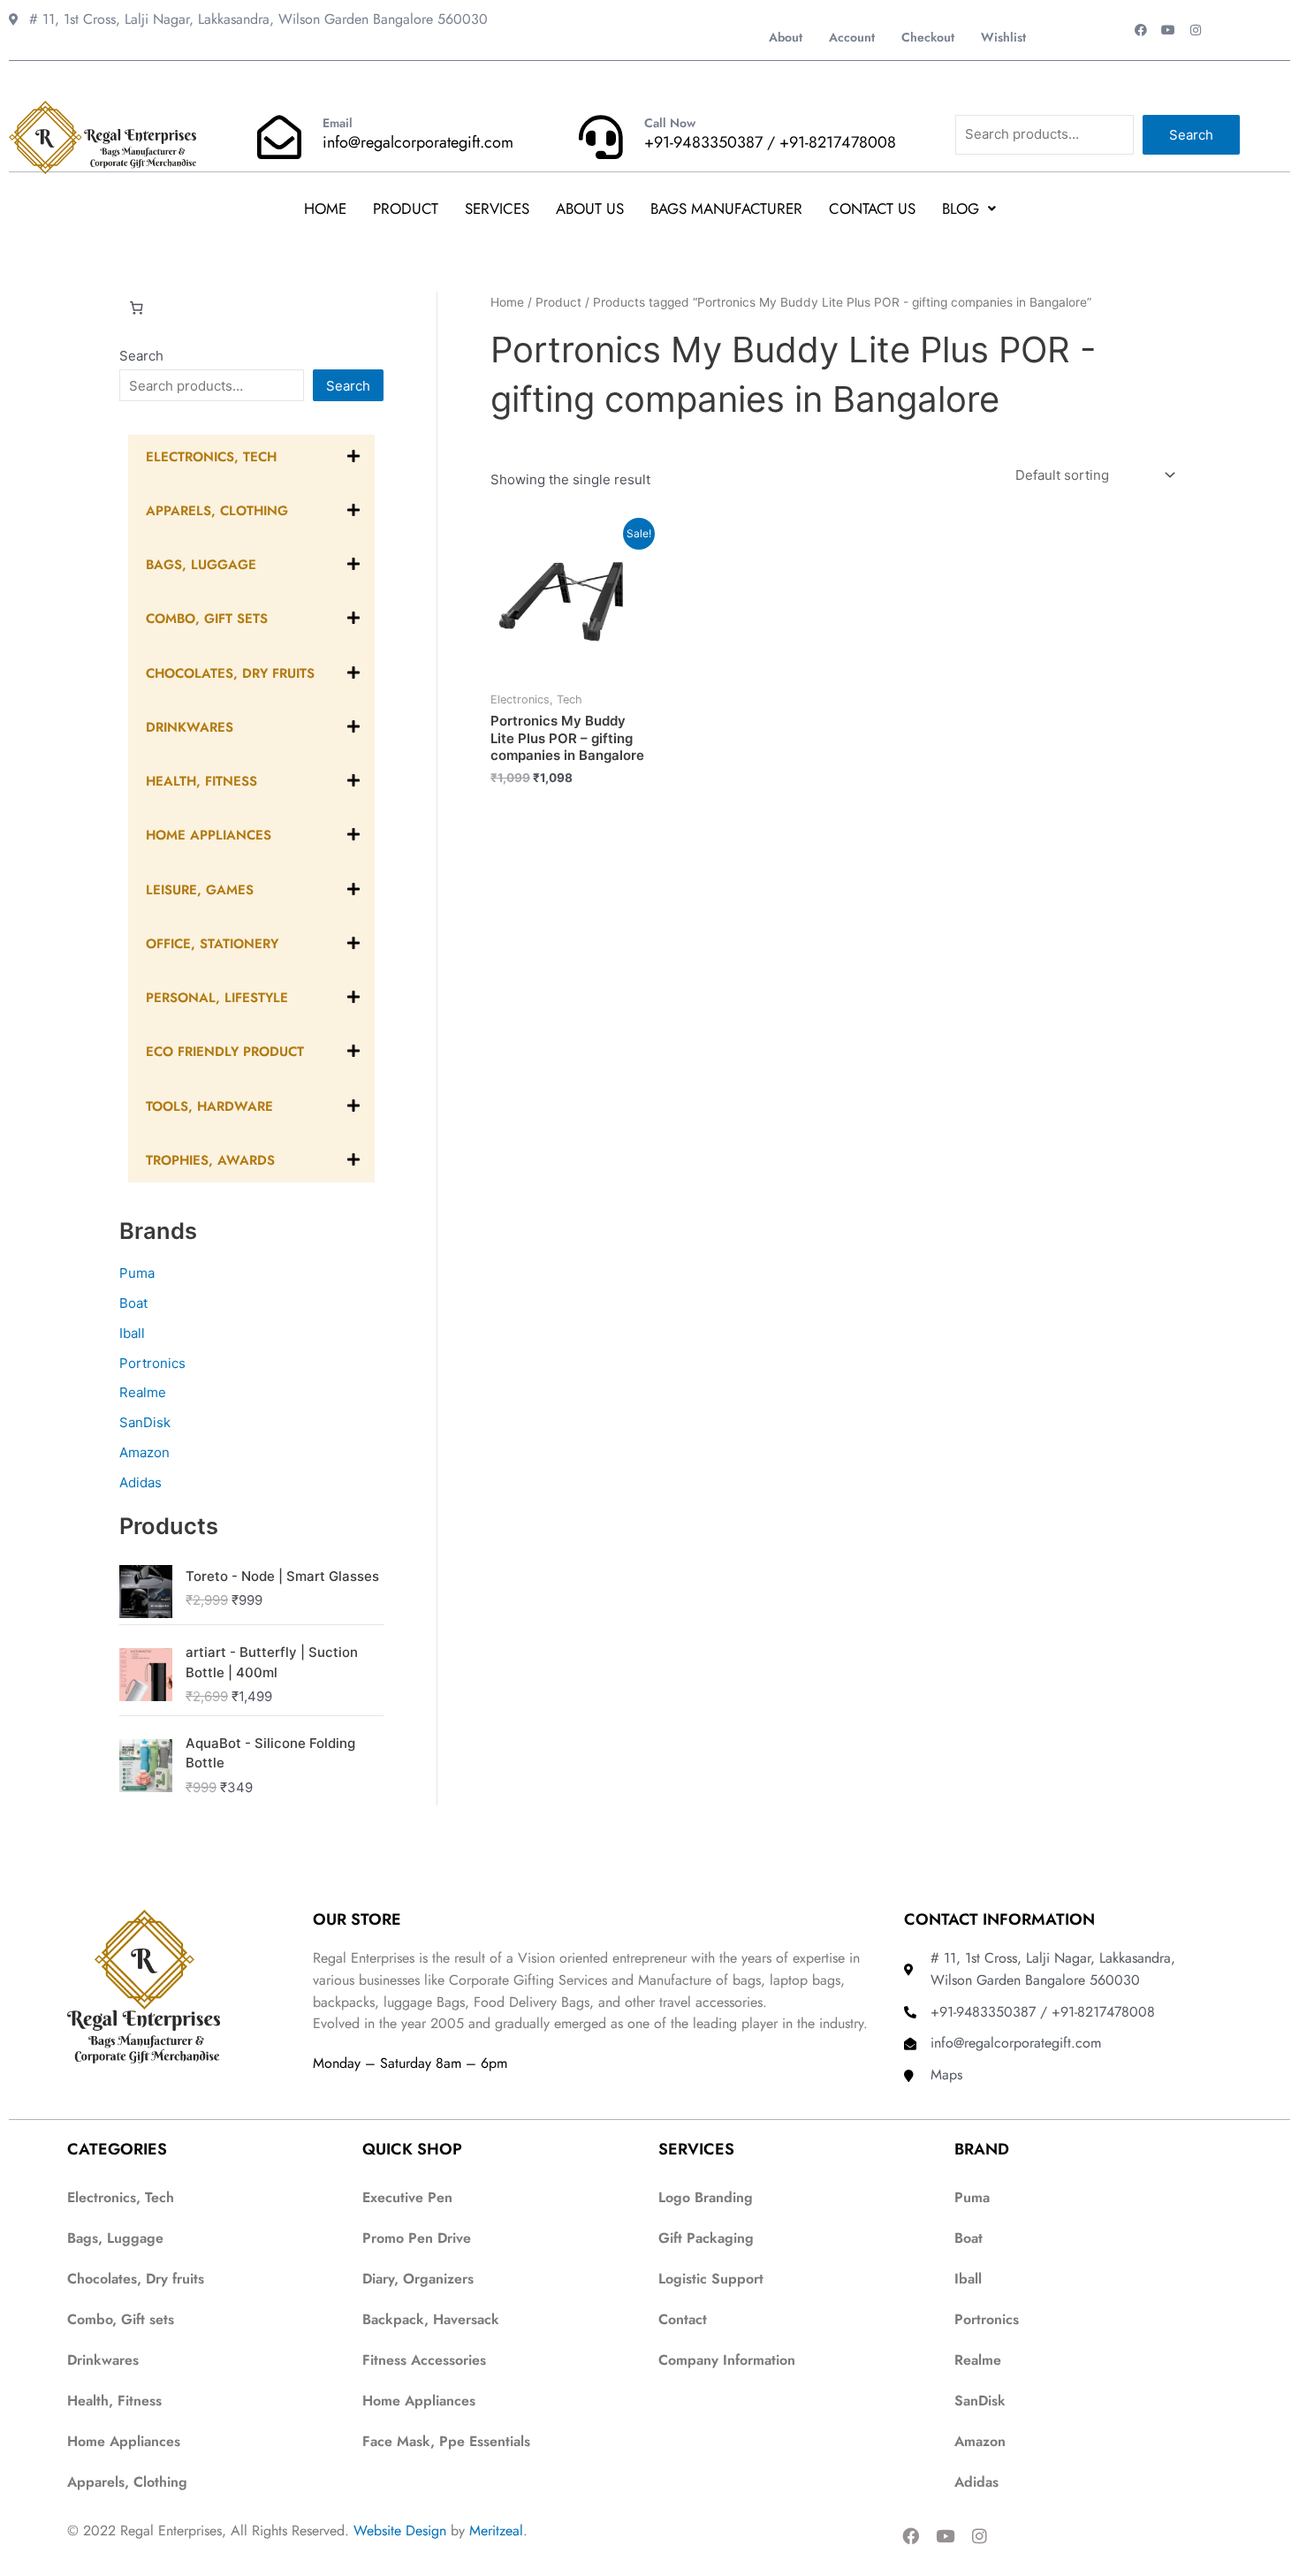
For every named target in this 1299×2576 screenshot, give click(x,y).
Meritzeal (496, 2530)
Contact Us (872, 209)
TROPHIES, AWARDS (210, 1160)
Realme (143, 1392)
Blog (961, 209)
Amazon (144, 1452)
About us (590, 209)
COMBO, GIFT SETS (207, 619)
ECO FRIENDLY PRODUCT (225, 1052)
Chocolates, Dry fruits (136, 2279)
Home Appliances (124, 2441)
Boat (133, 1303)
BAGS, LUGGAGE (201, 565)
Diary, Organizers (418, 2279)
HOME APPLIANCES (209, 835)
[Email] (279, 137)
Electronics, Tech (211, 457)
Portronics (152, 1363)
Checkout (928, 37)
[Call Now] (601, 137)
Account (852, 37)
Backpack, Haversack (431, 2319)
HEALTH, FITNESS (201, 781)
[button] (969, 209)
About (786, 37)
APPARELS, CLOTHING (217, 511)
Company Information (727, 2360)
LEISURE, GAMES (200, 890)
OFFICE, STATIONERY (212, 944)
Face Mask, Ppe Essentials (446, 2441)
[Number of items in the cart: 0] (136, 308)
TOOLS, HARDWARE (209, 1106)
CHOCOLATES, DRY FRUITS (230, 673)
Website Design (400, 2530)
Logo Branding (706, 2197)
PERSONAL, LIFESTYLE (217, 998)
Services (497, 209)
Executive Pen (407, 2197)
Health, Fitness (114, 2401)
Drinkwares (103, 2360)
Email (338, 123)
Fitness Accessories (424, 2360)
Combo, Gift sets (121, 2319)
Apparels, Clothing (127, 2482)
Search (1191, 135)
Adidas (141, 1482)
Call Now (670, 123)
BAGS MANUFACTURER (726, 209)
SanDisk (145, 1422)
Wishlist (1003, 37)
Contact (683, 2319)
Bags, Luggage (115, 2238)
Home (325, 209)
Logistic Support (711, 2279)
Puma (137, 1273)
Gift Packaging (706, 2238)
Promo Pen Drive (417, 2238)
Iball (132, 1333)
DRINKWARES (190, 727)
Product (406, 209)
